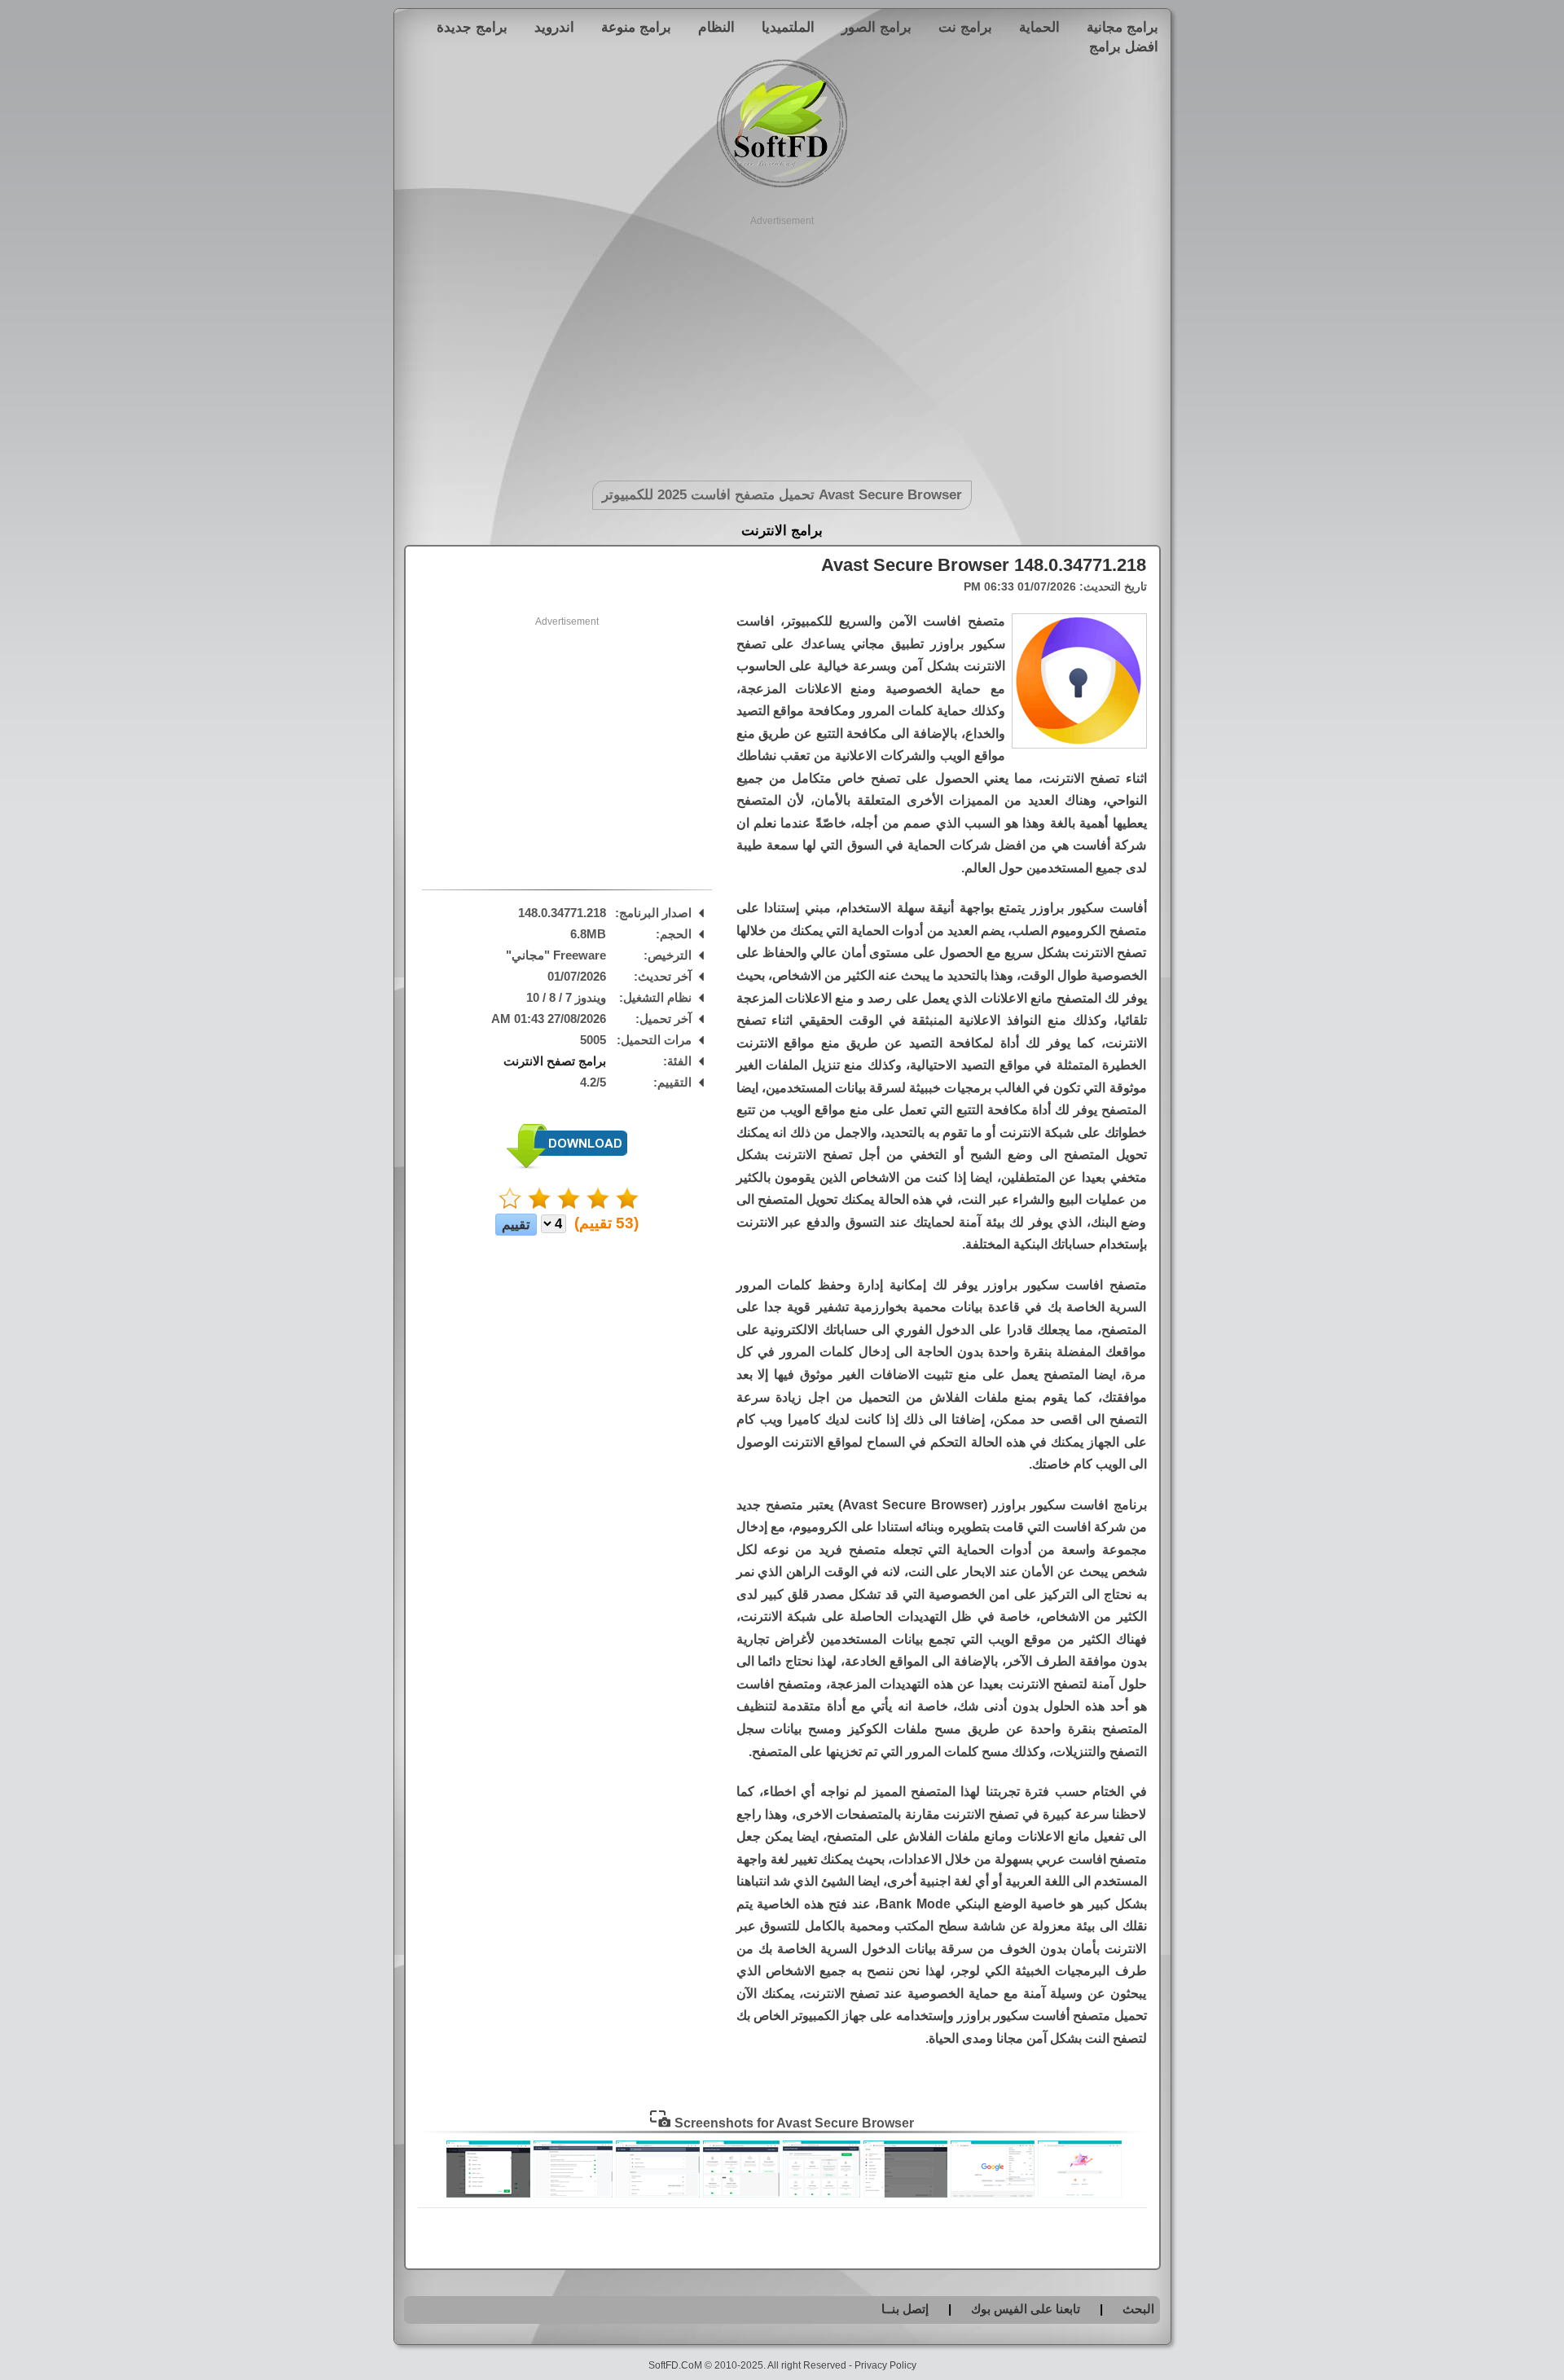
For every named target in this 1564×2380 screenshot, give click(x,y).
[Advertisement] (782, 342)
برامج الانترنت (782, 531)
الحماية (1039, 27)
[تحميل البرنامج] (567, 1165)
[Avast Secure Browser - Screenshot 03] (905, 2193)
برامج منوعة (636, 27)
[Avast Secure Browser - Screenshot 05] (741, 2193)
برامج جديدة (472, 27)
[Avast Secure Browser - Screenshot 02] (993, 2193)
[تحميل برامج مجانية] (782, 184)
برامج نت (965, 27)
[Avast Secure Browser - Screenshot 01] (1080, 2193)
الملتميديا (788, 27)
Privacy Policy (885, 2365)
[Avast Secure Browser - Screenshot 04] (822, 2193)
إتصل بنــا (905, 2309)
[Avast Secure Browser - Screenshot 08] (488, 2193)
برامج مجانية (1122, 27)
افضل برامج (1124, 46)
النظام (716, 27)
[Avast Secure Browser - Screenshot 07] (573, 2193)
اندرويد (554, 27)
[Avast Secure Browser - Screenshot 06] (658, 2193)
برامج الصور (876, 27)
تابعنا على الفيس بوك (1026, 2309)
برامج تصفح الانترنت (555, 1061)
